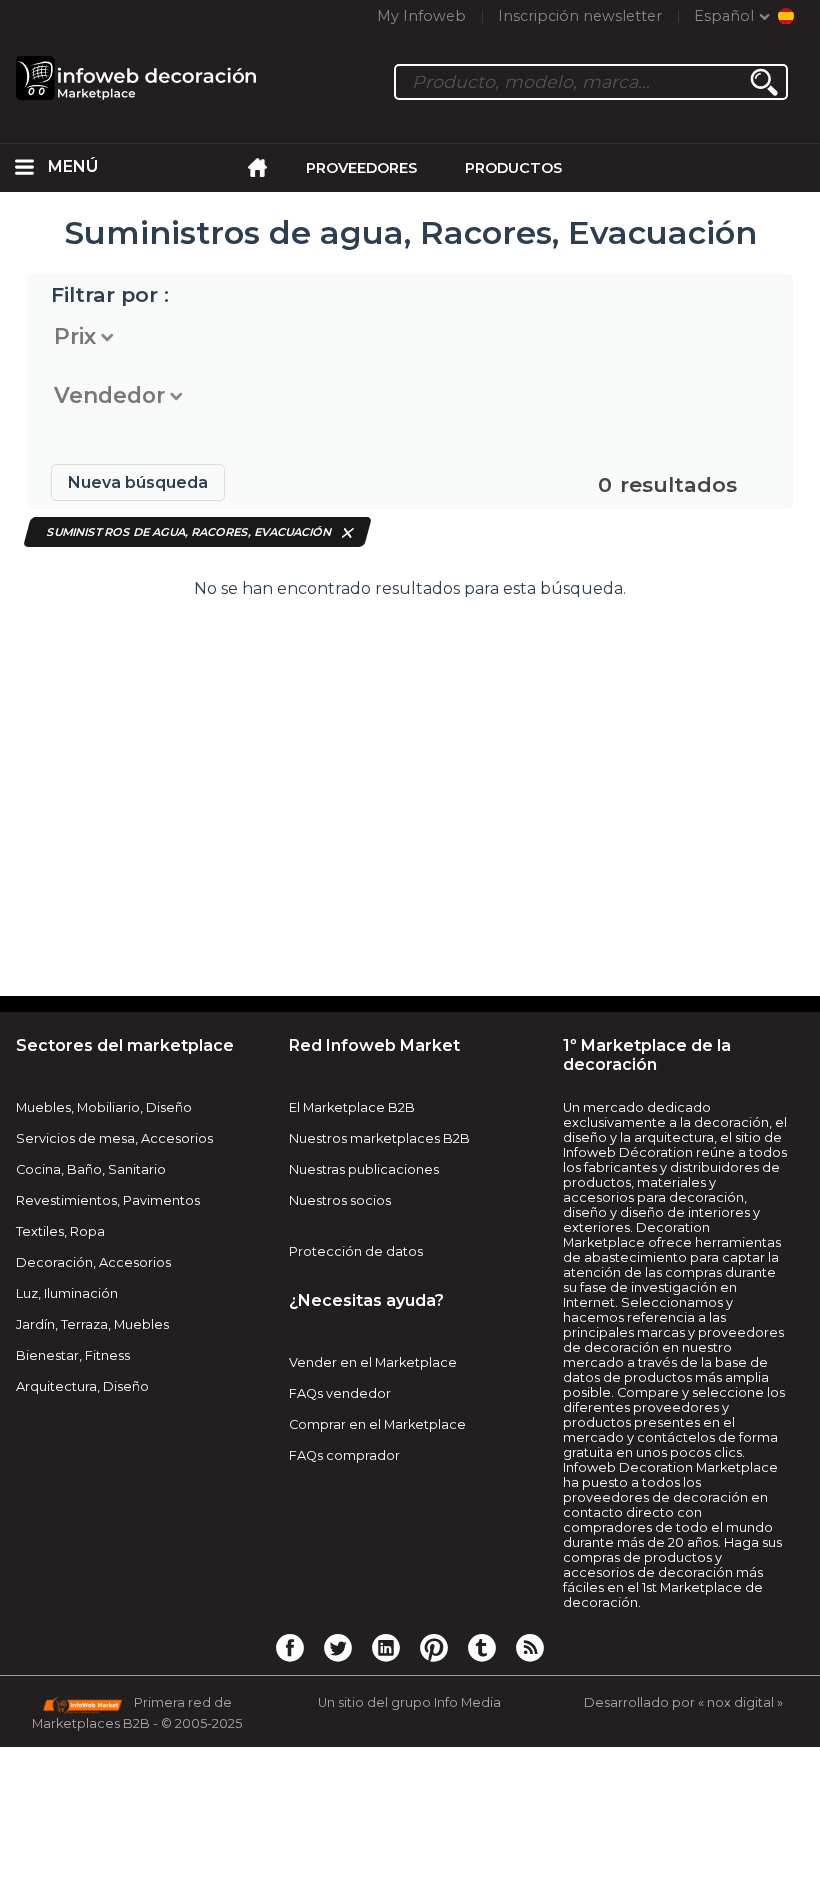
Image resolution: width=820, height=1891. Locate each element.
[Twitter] (338, 1647)
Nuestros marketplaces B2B (379, 1138)
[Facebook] (290, 1647)
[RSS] (530, 1647)
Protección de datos (356, 1251)
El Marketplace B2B (352, 1107)
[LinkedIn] (386, 1647)
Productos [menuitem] (513, 168)
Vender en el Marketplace (373, 1362)
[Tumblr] (482, 1647)
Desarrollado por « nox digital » (683, 1702)
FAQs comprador (344, 1455)
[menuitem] (24, 168)
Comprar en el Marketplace (377, 1424)
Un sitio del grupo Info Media (409, 1702)
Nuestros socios (340, 1200)
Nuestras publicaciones (364, 1169)
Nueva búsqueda (138, 482)
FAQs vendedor (340, 1393)
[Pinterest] (434, 1647)
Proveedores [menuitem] (361, 168)
